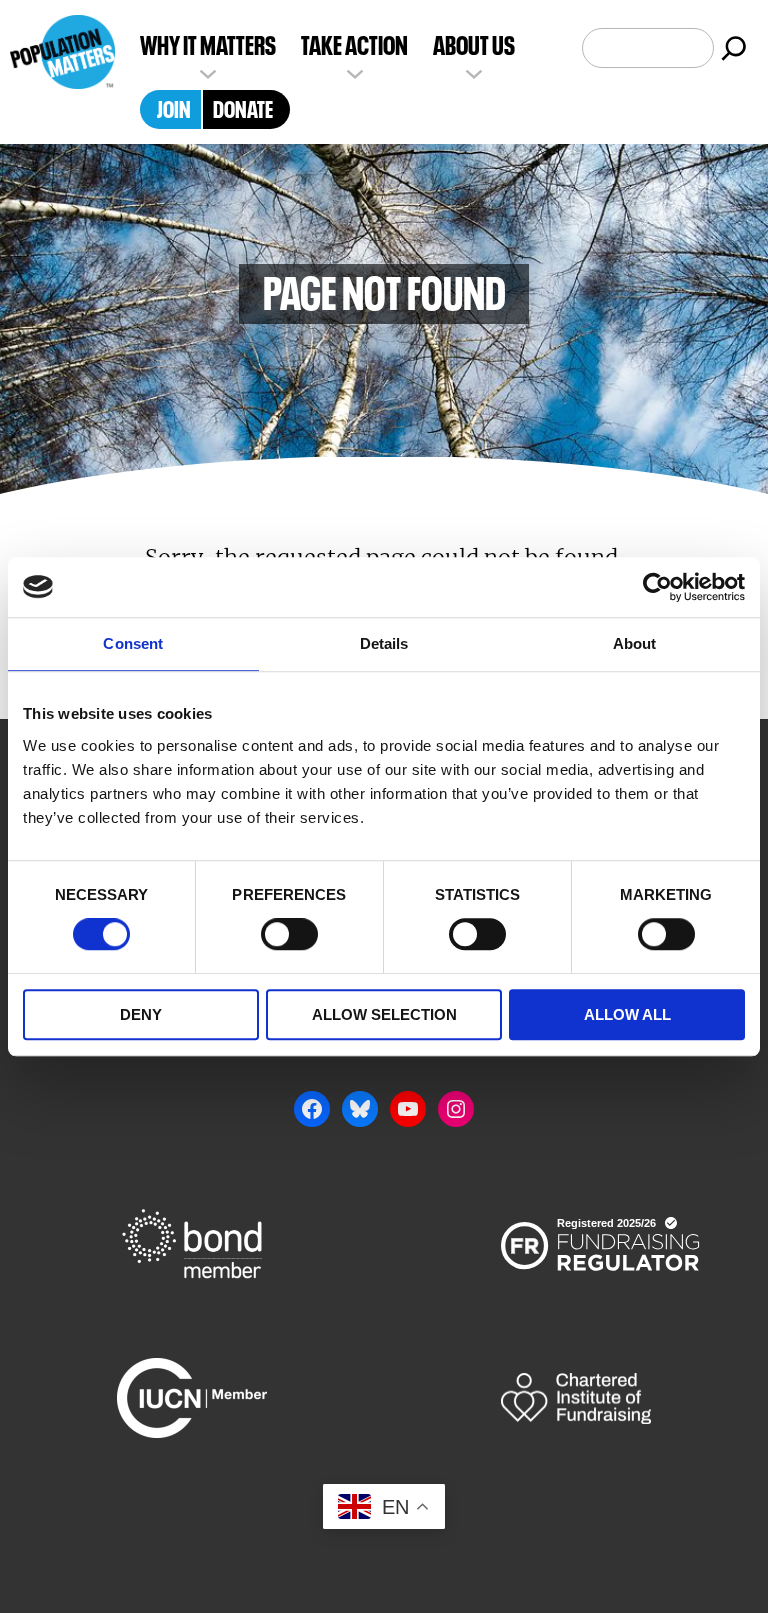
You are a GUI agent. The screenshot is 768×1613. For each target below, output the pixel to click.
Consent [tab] (133, 643)
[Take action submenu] (355, 72)
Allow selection (384, 1014)
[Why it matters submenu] (208, 72)
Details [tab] (384, 643)
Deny (141, 1014)
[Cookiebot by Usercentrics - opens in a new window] (657, 587)
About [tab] (635, 643)
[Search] (734, 48)
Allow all (627, 1014)
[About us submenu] (474, 72)
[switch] (289, 935)
